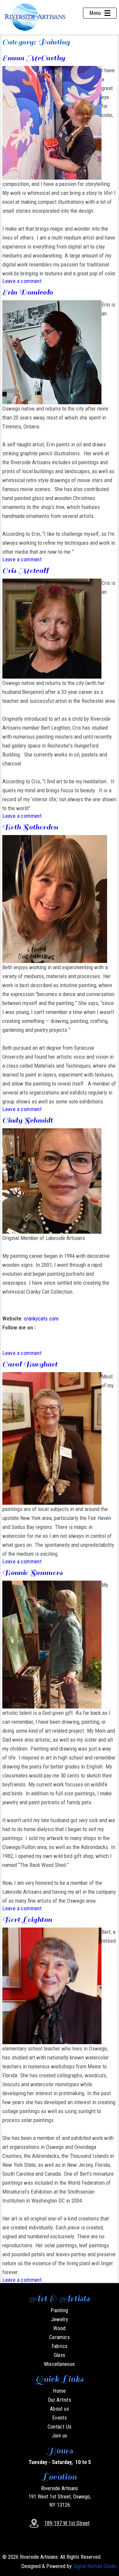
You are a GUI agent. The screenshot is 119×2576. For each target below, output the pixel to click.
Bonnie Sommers (33, 1572)
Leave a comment (22, 281)
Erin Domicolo (28, 292)
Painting (59, 2310)
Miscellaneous (59, 2364)
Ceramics (59, 2337)
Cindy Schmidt (28, 1120)
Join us (60, 2436)
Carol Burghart (30, 1364)
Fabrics (60, 2346)
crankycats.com (41, 1318)
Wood (59, 2328)
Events (59, 2418)
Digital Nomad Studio (95, 2566)
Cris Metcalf (25, 570)
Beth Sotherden (30, 827)
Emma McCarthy (34, 58)
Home (59, 2391)
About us (59, 2409)
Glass (60, 2355)
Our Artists (59, 2400)
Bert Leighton (27, 1919)
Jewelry (60, 2319)
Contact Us (60, 2427)
